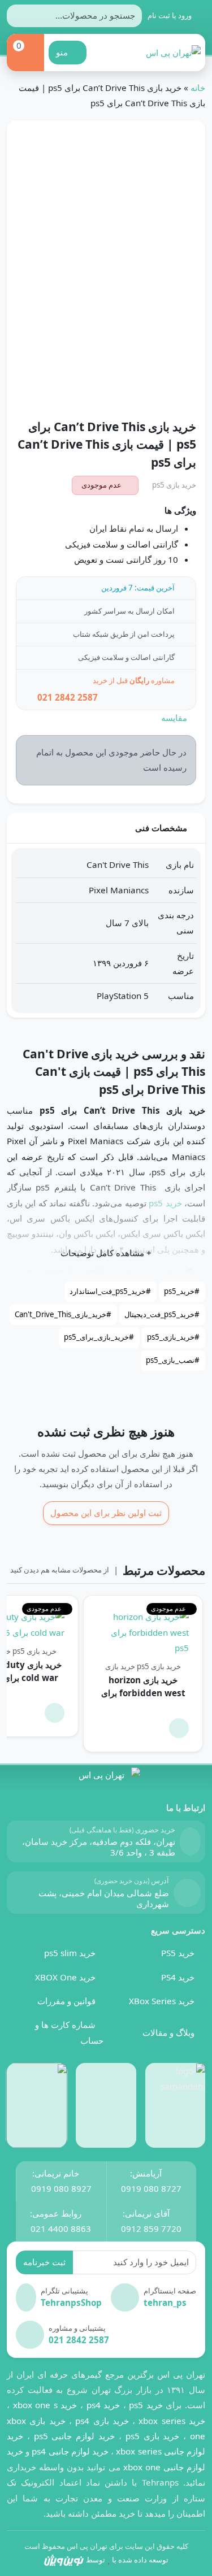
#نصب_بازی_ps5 (173, 1360)
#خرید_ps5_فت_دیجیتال (162, 1314)
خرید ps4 (101, 2405)
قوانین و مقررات (66, 2001)
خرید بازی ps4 (102, 2421)
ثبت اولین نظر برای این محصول (106, 1513)
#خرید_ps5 (182, 1291)
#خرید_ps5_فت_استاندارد (110, 1291)
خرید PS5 (178, 1953)
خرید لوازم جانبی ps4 (70, 2451)
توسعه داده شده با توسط (127, 2560)
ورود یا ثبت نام (170, 15)
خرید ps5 (165, 1203)
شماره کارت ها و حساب (69, 2032)
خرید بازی (120, 1666)
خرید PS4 (178, 1977)
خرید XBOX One (65, 1977)
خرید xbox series (172, 2421)
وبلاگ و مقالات (168, 2032)
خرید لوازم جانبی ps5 (74, 2436)
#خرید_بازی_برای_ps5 (99, 1337)
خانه (198, 88)
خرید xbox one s (43, 2405)
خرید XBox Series (162, 2001)
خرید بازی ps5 (174, 485)
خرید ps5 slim (70, 1953)
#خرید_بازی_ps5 (173, 1337)
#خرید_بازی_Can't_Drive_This (63, 1314)
